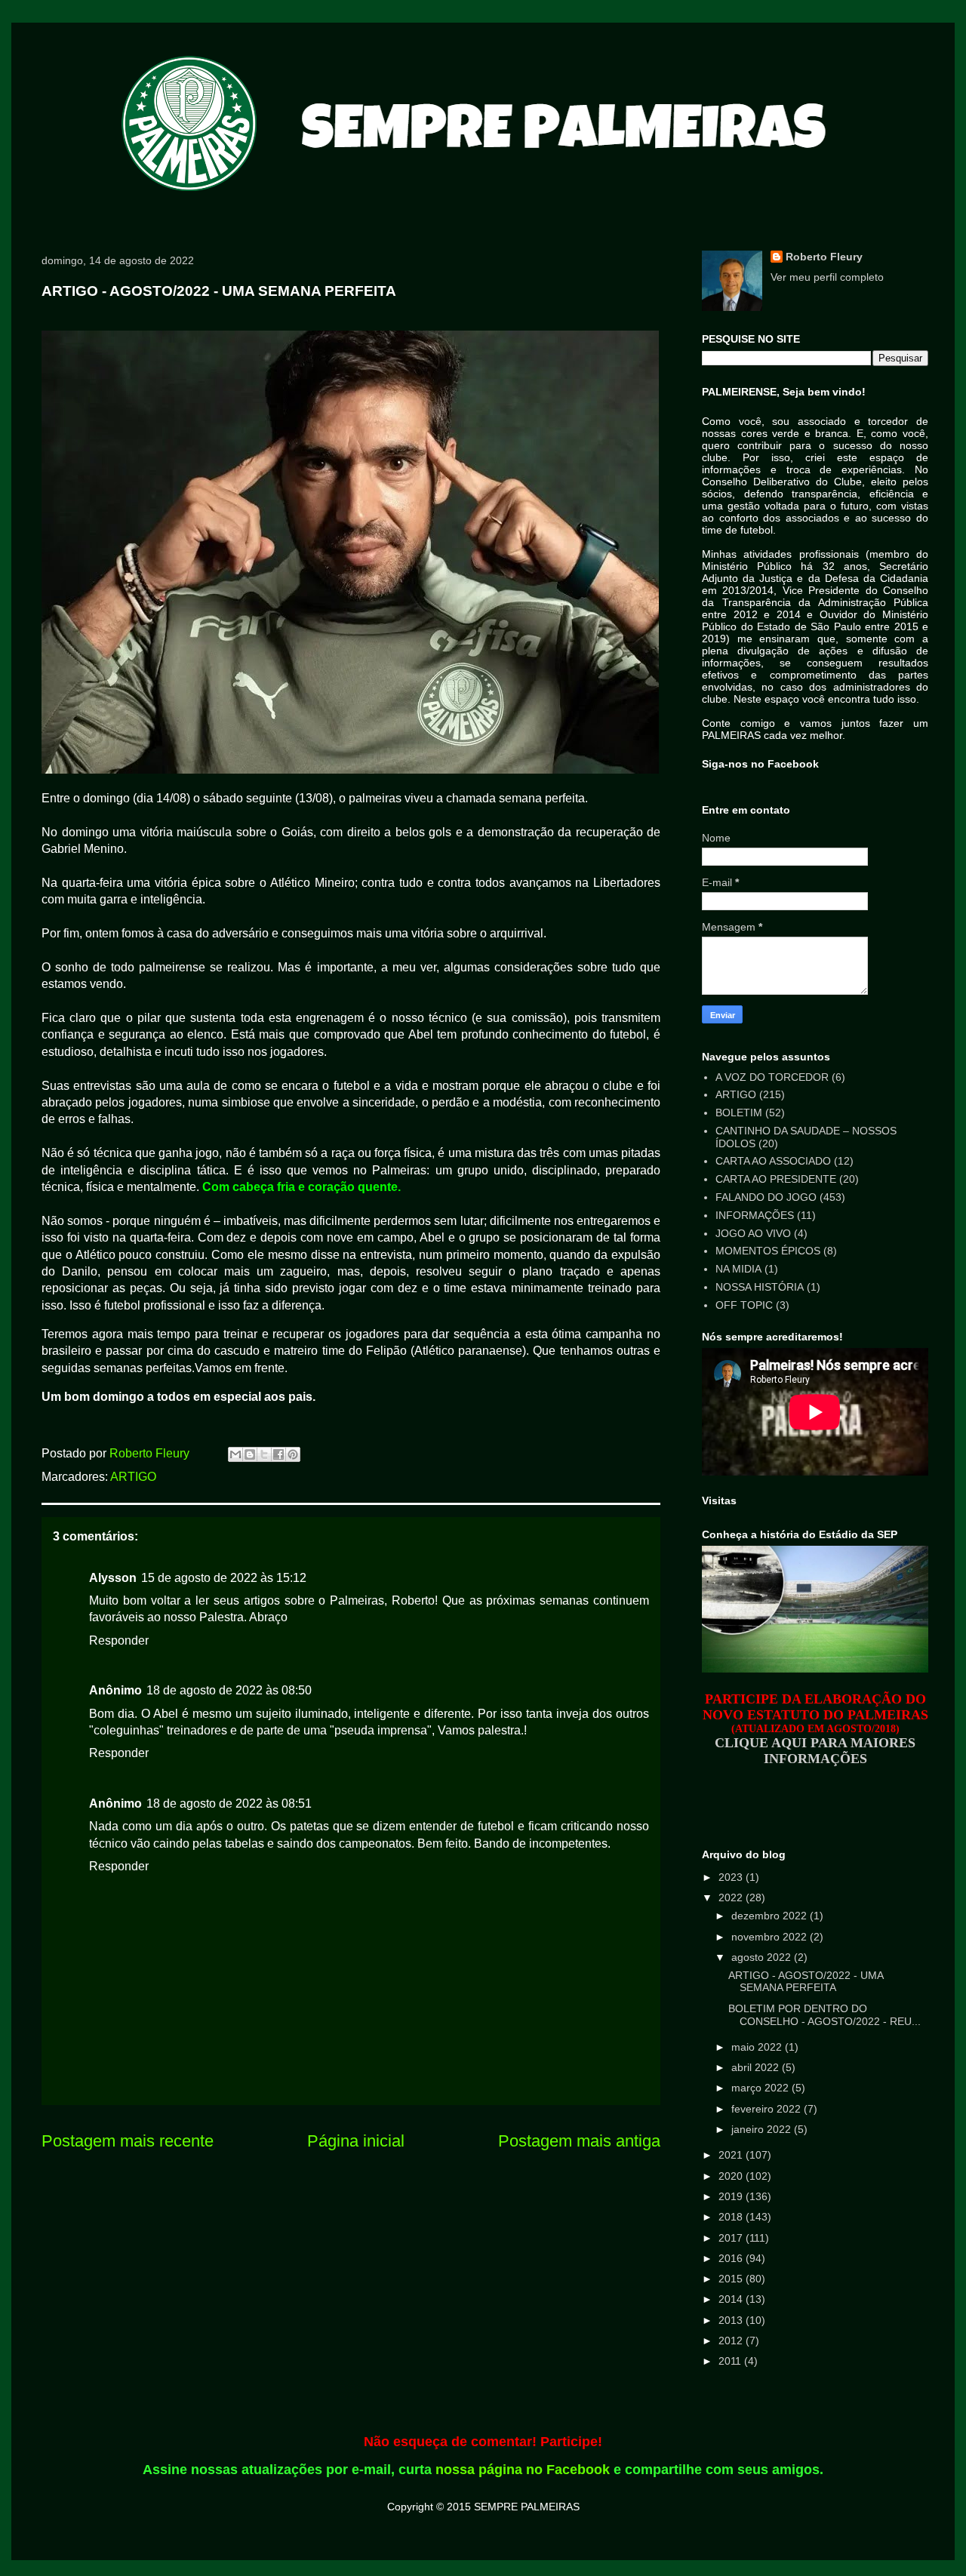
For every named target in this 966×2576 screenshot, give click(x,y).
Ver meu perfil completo (827, 277)
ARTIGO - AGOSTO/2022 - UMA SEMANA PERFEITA (806, 1982)
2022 (732, 1897)
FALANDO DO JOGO (766, 1197)
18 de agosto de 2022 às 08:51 (229, 1804)
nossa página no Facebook (523, 2470)
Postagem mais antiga (579, 2141)
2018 (732, 2217)
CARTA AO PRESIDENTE (776, 1179)
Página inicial (356, 2141)
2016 (732, 2258)
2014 (732, 2299)
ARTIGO (133, 1477)
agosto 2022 (763, 1957)
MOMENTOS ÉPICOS (768, 1251)
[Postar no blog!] (250, 1454)
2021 (732, 2155)
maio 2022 (758, 2047)
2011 (731, 2361)
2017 (732, 2238)
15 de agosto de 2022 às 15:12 (224, 1578)
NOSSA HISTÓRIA (760, 1287)
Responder (119, 1640)
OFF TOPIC (744, 1305)
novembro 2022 (771, 1937)
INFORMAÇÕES (755, 1215)
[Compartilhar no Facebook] (278, 1454)
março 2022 (761, 2088)
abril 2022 (757, 2067)
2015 (732, 2279)
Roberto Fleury (824, 257)
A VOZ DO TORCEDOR (772, 1077)
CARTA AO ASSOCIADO (773, 1161)
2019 (732, 2196)
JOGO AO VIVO (753, 1233)
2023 (732, 1877)
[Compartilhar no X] (264, 1454)
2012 (732, 2341)
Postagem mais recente (128, 2141)
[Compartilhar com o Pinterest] (293, 1454)
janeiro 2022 (763, 2129)
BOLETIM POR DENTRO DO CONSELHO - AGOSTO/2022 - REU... (824, 2015)
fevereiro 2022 (768, 2109)
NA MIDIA (738, 1269)
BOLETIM (739, 1113)
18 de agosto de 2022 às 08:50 (229, 1690)
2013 (732, 2320)
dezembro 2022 (771, 1916)
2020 (732, 2176)
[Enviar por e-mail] (235, 1454)
